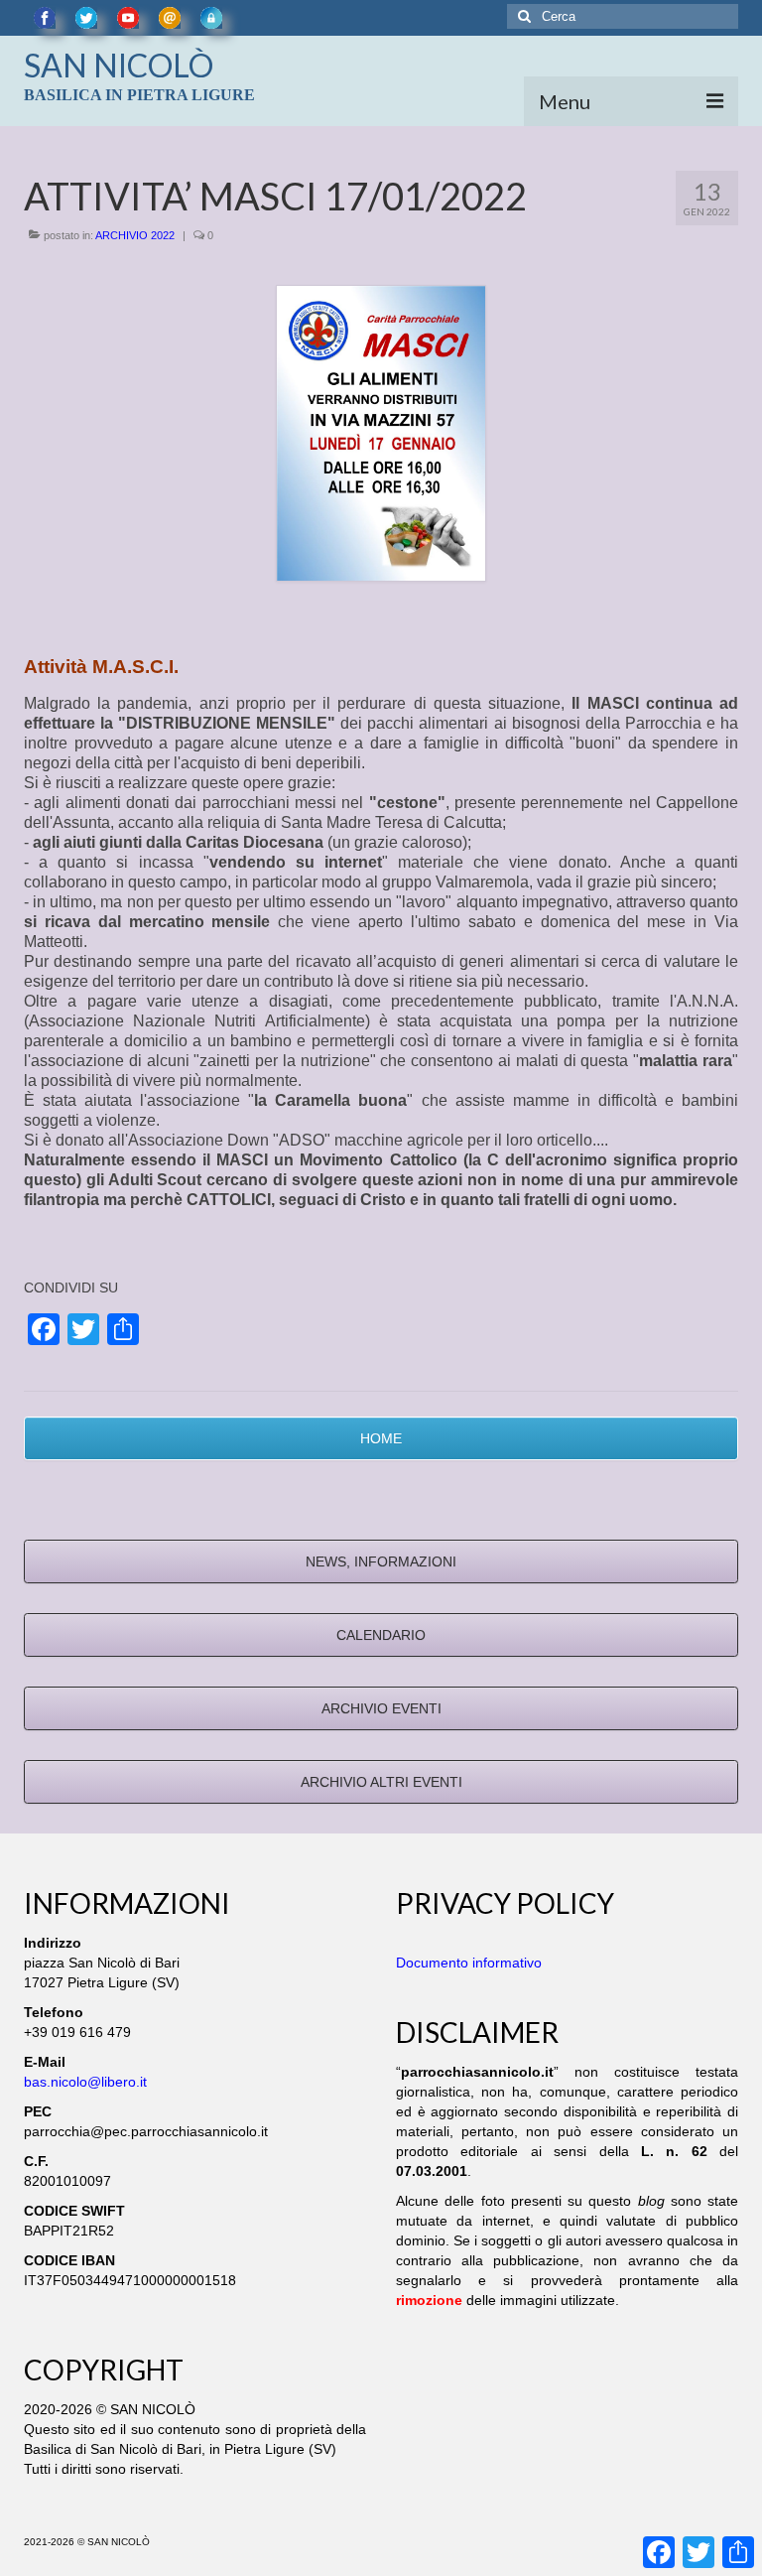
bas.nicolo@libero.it (85, 2082)
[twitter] (86, 18)
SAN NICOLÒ (119, 65)
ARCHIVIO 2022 (135, 235)
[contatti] (170, 18)
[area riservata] (211, 18)
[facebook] (45, 18)
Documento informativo (469, 1963)
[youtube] (128, 18)
